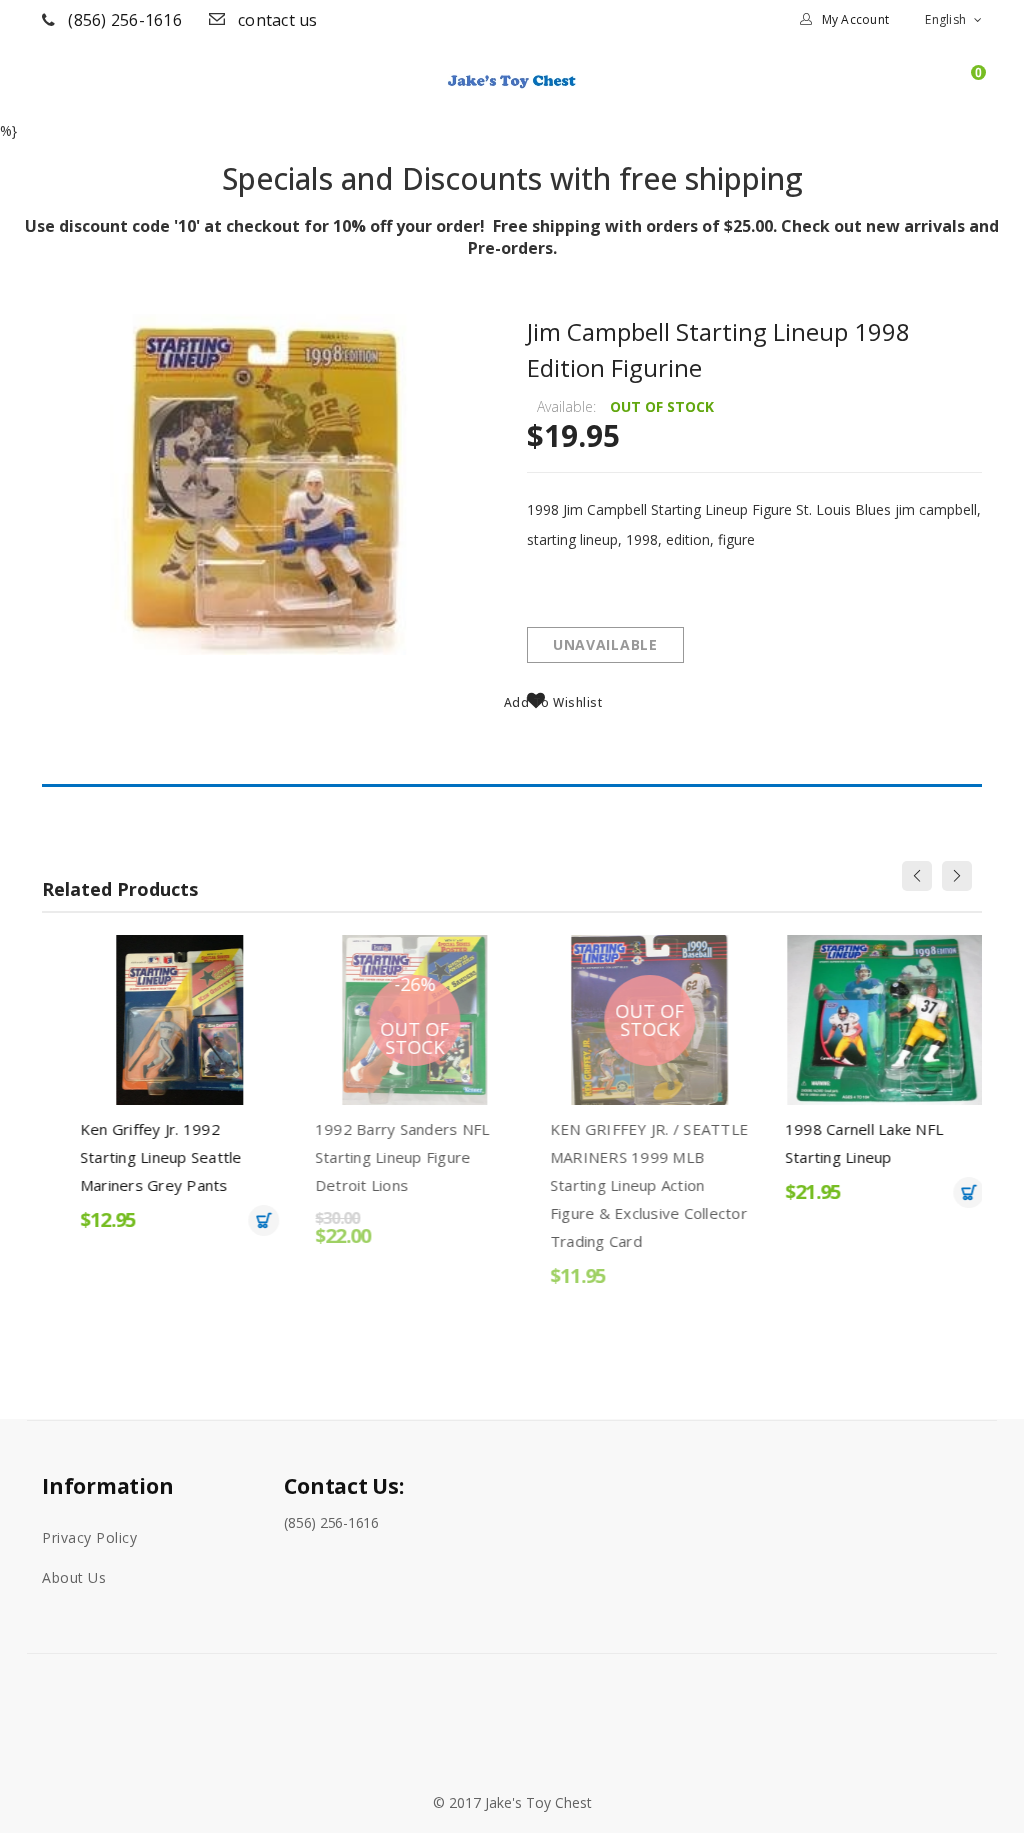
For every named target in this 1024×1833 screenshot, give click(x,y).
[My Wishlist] (934, 89)
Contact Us (278, 20)
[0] (969, 89)
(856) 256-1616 (125, 20)
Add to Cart (243, 1220)
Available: (566, 406)
